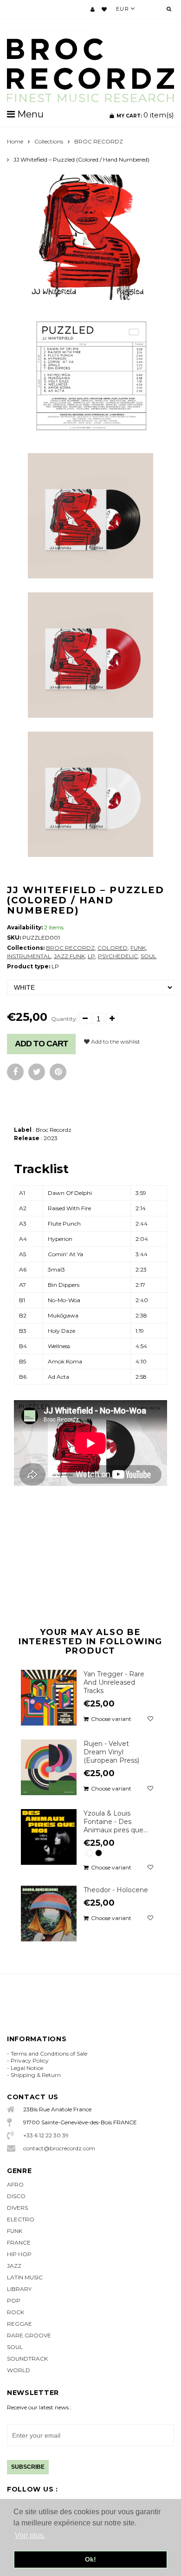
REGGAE (19, 2324)
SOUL (149, 956)
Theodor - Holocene (116, 1890)
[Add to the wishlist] (150, 1719)
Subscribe (28, 2467)
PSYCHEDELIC (118, 956)
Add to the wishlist (115, 1041)
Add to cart (41, 1044)
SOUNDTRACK (27, 2359)
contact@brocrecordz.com (59, 2148)
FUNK (138, 948)
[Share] (15, 1072)
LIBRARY (19, 2289)
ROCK (16, 2312)
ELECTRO (21, 2219)
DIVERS (17, 2208)
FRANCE (19, 2242)
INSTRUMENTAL (29, 956)
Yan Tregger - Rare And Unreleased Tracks (114, 1682)
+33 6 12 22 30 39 (46, 2135)
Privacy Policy (30, 2060)
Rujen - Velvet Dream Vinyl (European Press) (111, 1752)
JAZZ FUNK (69, 956)
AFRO (15, 2184)
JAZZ (14, 2266)
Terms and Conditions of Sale (49, 2054)
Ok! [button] (90, 2559)
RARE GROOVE (29, 2335)
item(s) (145, 115)
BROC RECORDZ (99, 141)
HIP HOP (19, 2254)
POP (14, 2300)
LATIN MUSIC (25, 2277)
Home (15, 141)
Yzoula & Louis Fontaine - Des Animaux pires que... (116, 1822)
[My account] (93, 9)
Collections (49, 141)
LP (91, 956)
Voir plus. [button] (30, 2535)
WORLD (19, 2370)
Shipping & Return (36, 2075)
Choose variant (111, 1719)
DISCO (16, 2196)
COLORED (113, 948)
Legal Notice (27, 2068)
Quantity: (64, 1019)
